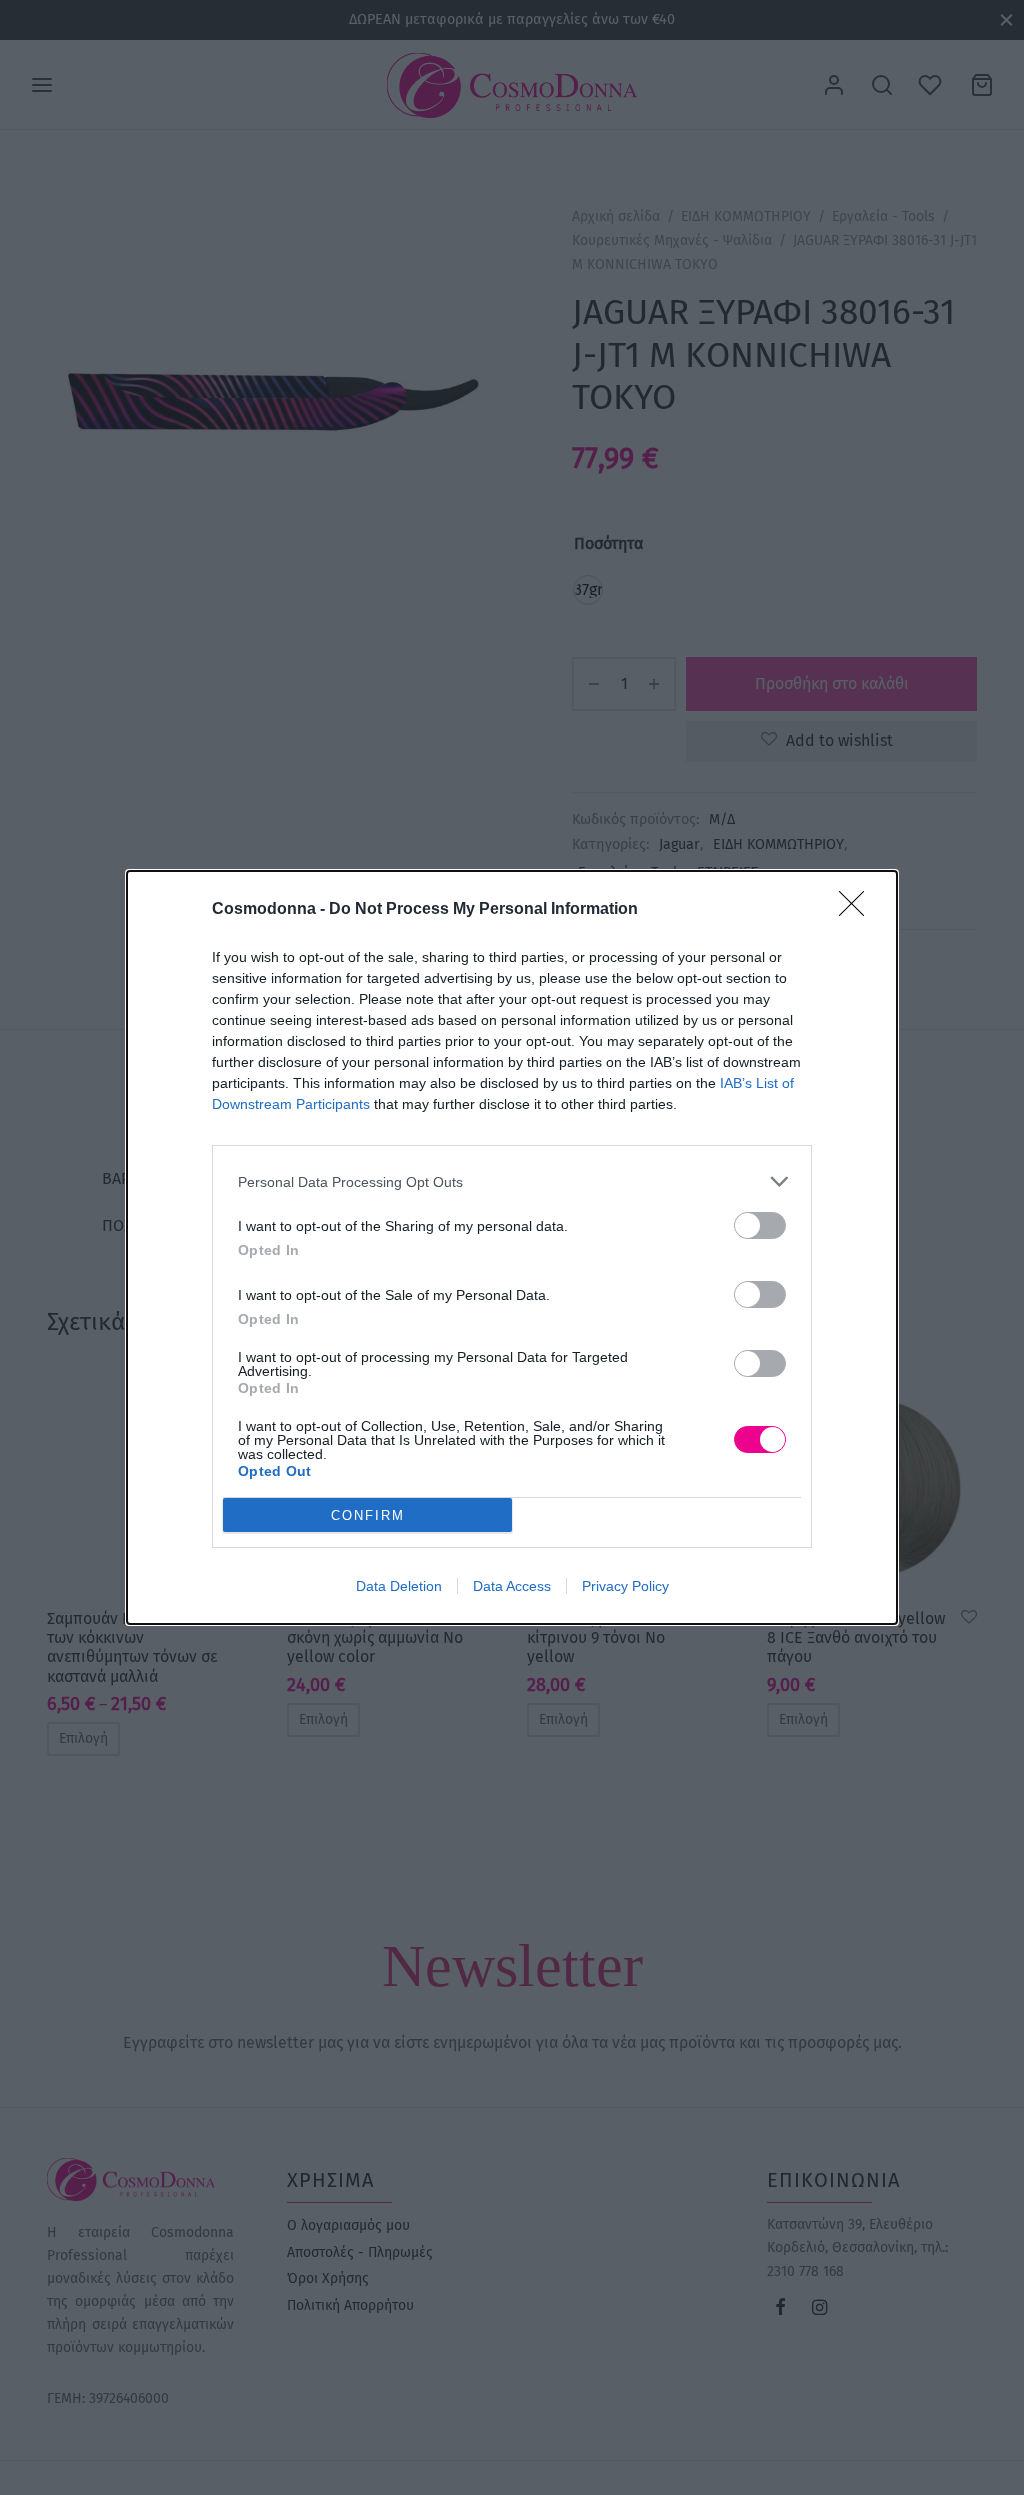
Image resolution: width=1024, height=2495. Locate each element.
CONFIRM (368, 1515)
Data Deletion (399, 1586)
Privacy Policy (625, 1586)
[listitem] (512, 1181)
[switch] (760, 1225)
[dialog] (512, 1247)
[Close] (858, 910)
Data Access (512, 1586)
